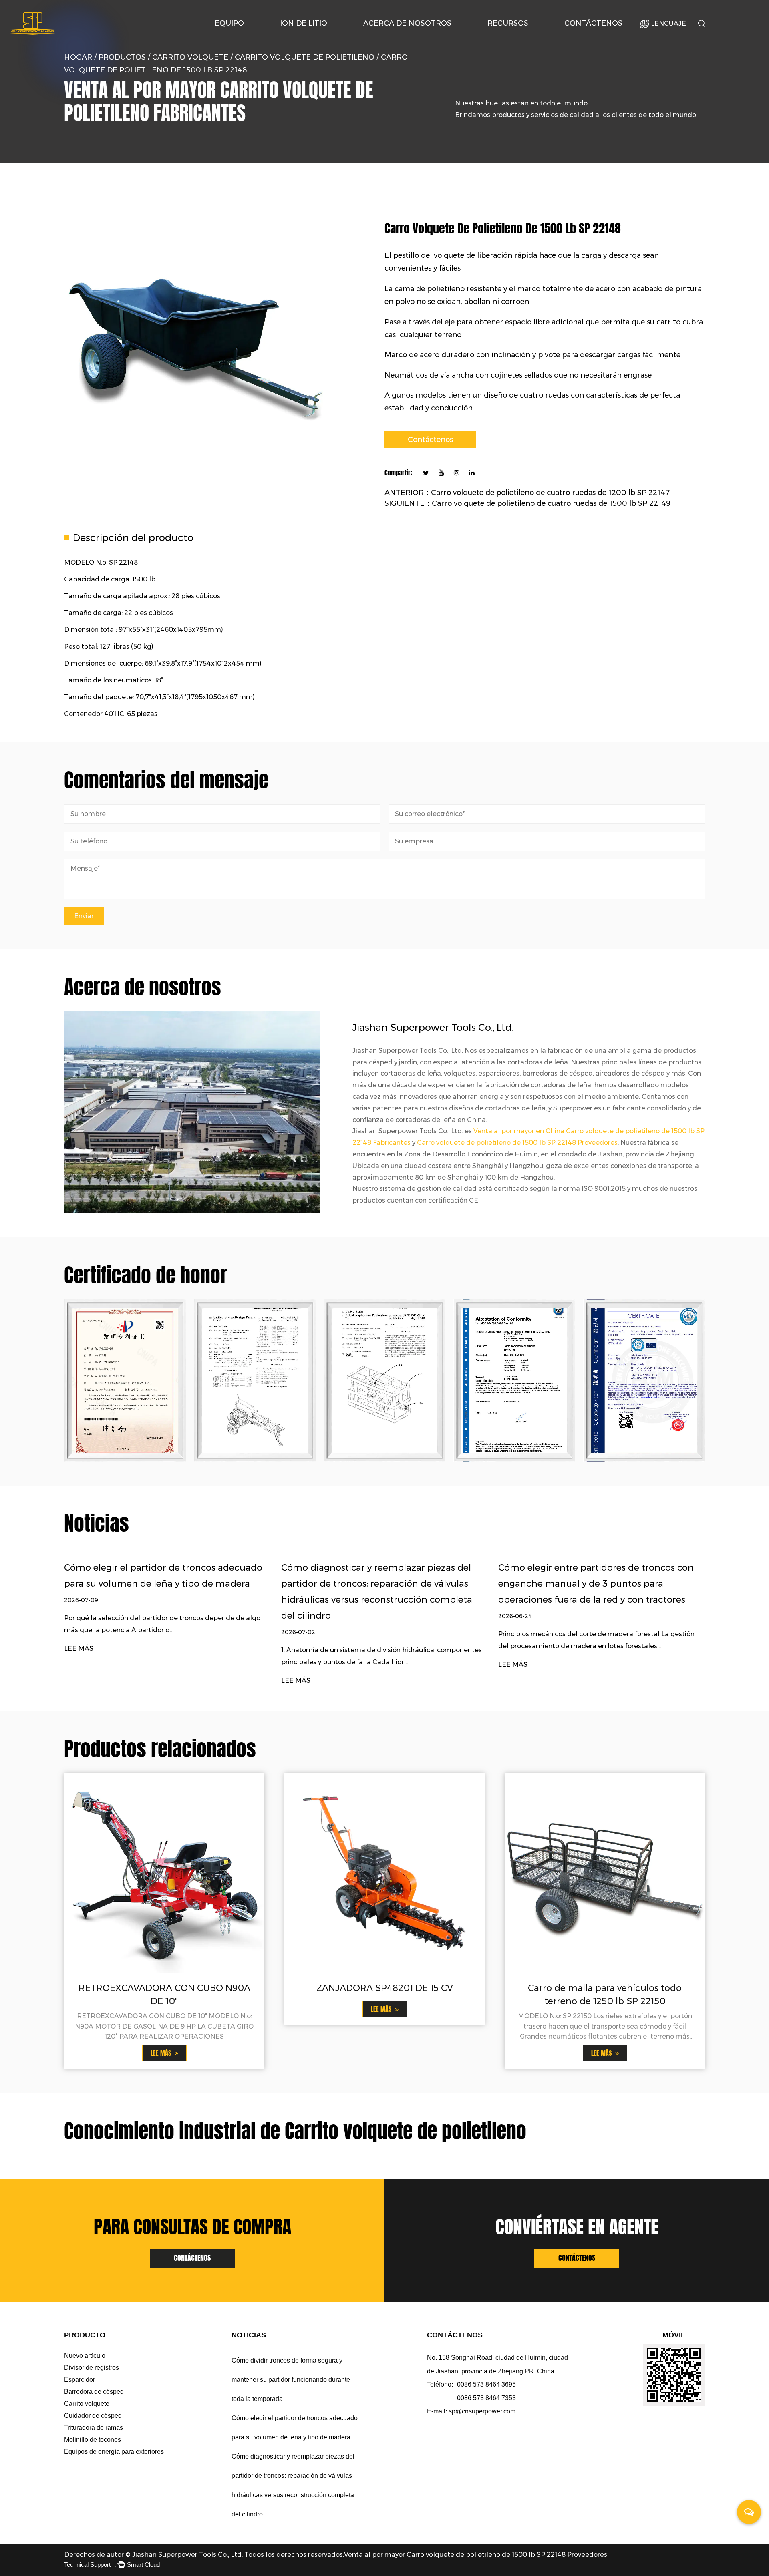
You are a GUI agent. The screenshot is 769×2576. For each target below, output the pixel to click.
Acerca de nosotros (407, 23)
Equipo (229, 23)
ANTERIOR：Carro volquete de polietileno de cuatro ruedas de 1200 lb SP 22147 (527, 493)
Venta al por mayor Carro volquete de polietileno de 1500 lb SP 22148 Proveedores (476, 2555)
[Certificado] (255, 1381)
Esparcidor (80, 2380)
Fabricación (401, 36)
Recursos (508, 23)
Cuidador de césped (93, 2416)
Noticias (503, 38)
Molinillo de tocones (93, 2440)
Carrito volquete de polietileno (305, 57)
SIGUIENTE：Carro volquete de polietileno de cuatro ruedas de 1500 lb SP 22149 (527, 503)
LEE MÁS (79, 1648)
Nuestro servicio (522, 37)
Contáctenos (593, 23)
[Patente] (125, 1381)
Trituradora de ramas (94, 2428)
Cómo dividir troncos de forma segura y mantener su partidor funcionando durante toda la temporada (291, 2380)
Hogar (78, 57)
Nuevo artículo (85, 2356)
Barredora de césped (94, 2392)
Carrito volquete (190, 57)
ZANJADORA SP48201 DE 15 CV (385, 1988)
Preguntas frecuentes (521, 36)
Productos (122, 57)
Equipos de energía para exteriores (114, 2452)
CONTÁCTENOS (192, 2258)
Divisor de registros (92, 2368)
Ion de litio (304, 23)
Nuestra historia (388, 38)
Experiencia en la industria (401, 37)
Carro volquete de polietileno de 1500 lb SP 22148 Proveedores (517, 1143)
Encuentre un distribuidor (600, 37)
